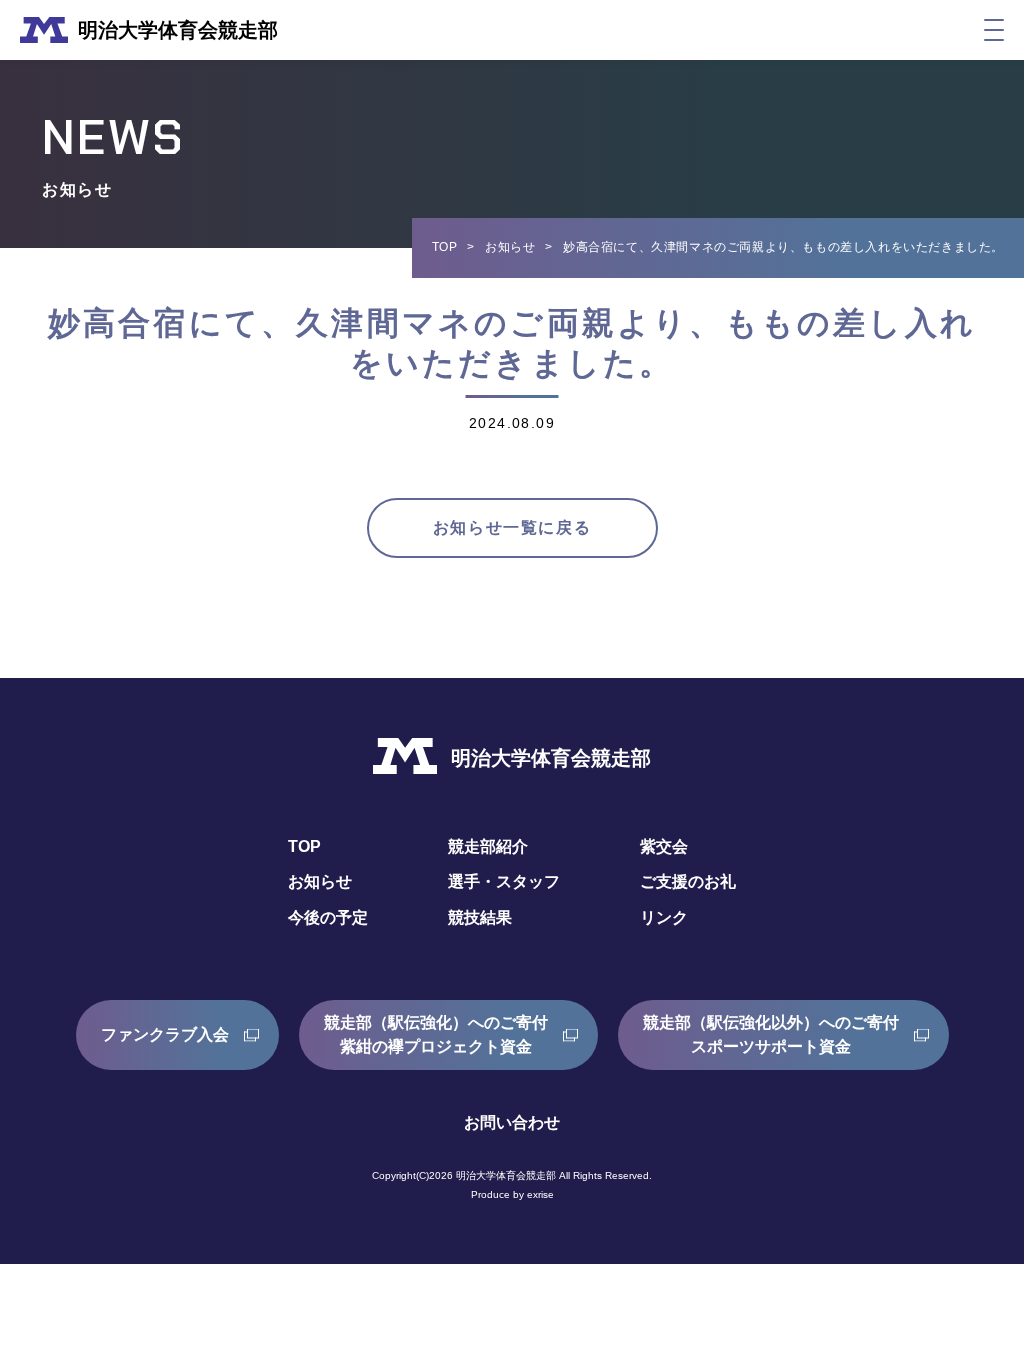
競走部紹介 (488, 846)
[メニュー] (994, 30)
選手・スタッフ (504, 881)
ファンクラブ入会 (165, 1034)
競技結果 (480, 917)
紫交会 (664, 846)
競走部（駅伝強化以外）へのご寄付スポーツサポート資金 (771, 1034)
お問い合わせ (512, 1122)
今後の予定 (328, 917)
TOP (445, 247)
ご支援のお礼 (688, 881)
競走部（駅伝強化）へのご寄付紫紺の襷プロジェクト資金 (436, 1034)
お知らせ (510, 247)
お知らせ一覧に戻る (512, 527)
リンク (664, 917)
